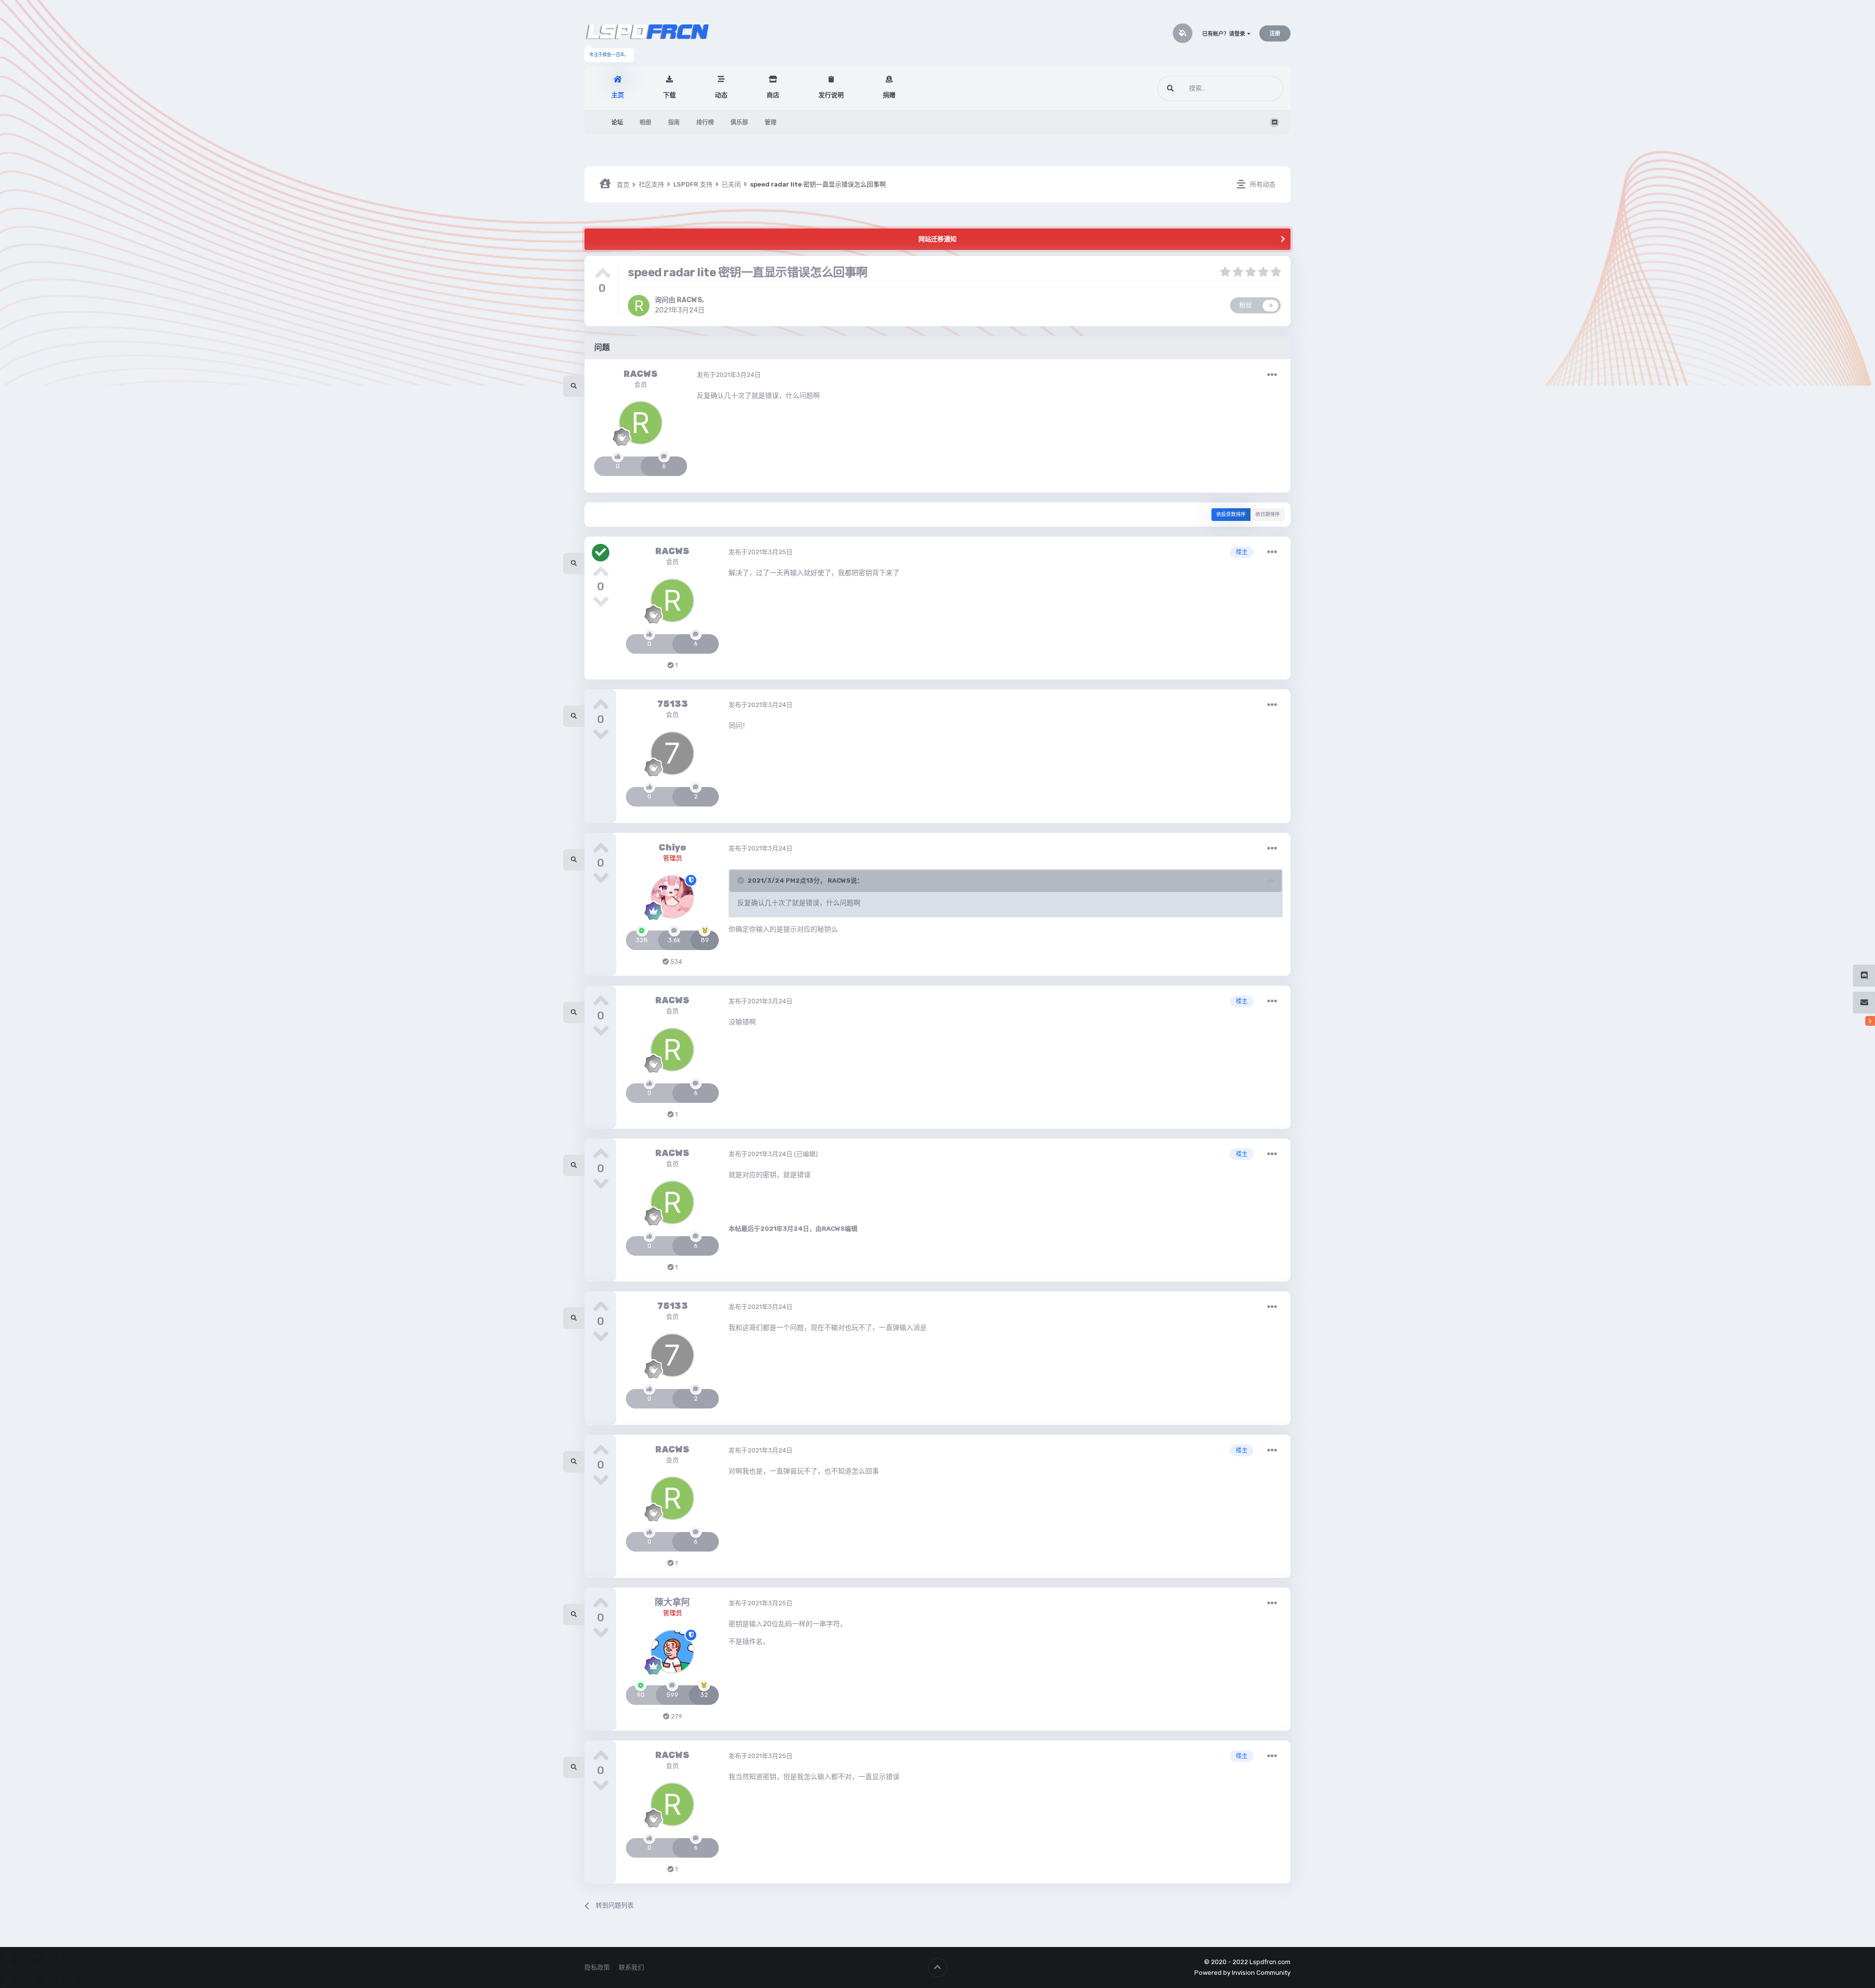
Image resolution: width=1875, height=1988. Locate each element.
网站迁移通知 (937, 239)
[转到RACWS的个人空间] (639, 306)
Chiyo (672, 848)
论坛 (617, 123)
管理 (771, 123)
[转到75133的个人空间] (672, 753)
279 (676, 1716)
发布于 (729, 375)
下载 (669, 95)
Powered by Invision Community (1242, 1973)
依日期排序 (1268, 515)
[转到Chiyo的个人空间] (672, 897)
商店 (773, 95)
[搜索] (1170, 88)
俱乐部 (739, 123)
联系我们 (631, 1967)
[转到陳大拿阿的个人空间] (672, 1652)
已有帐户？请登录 (1225, 34)
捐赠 (889, 95)
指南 (674, 123)
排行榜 (705, 123)
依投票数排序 (1231, 515)
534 (676, 962)
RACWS (689, 300)
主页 (618, 95)
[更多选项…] (1272, 375)
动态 (721, 95)
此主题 (1261, 88)
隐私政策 (597, 1967)
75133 (673, 704)
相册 (646, 123)
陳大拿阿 (672, 1602)
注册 (1275, 33)
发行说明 (831, 95)
